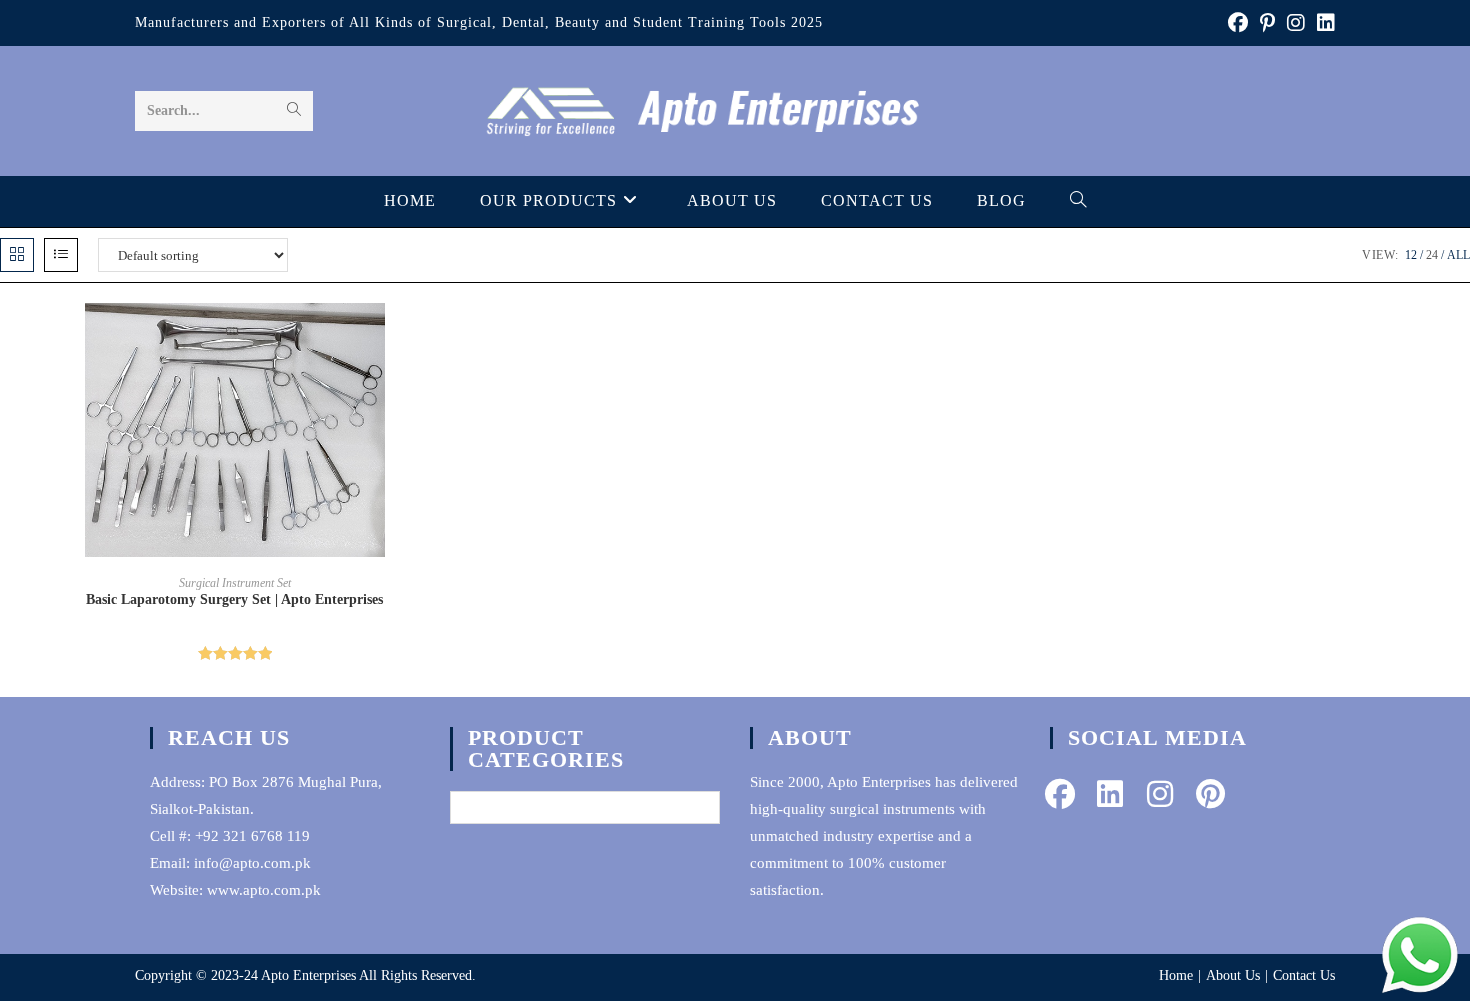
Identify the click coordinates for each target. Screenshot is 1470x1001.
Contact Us (1304, 975)
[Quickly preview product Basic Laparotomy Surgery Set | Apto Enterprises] (464, 338)
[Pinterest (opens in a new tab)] (1267, 23)
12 (1411, 255)
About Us (1233, 975)
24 (1432, 255)
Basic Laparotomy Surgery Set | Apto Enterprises (234, 599)
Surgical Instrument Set (235, 583)
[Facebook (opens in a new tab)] (1238, 23)
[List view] (61, 255)
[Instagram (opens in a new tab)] (1296, 23)
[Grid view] (17, 255)
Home (1176, 975)
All (1458, 255)
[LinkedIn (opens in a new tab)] (1323, 23)
